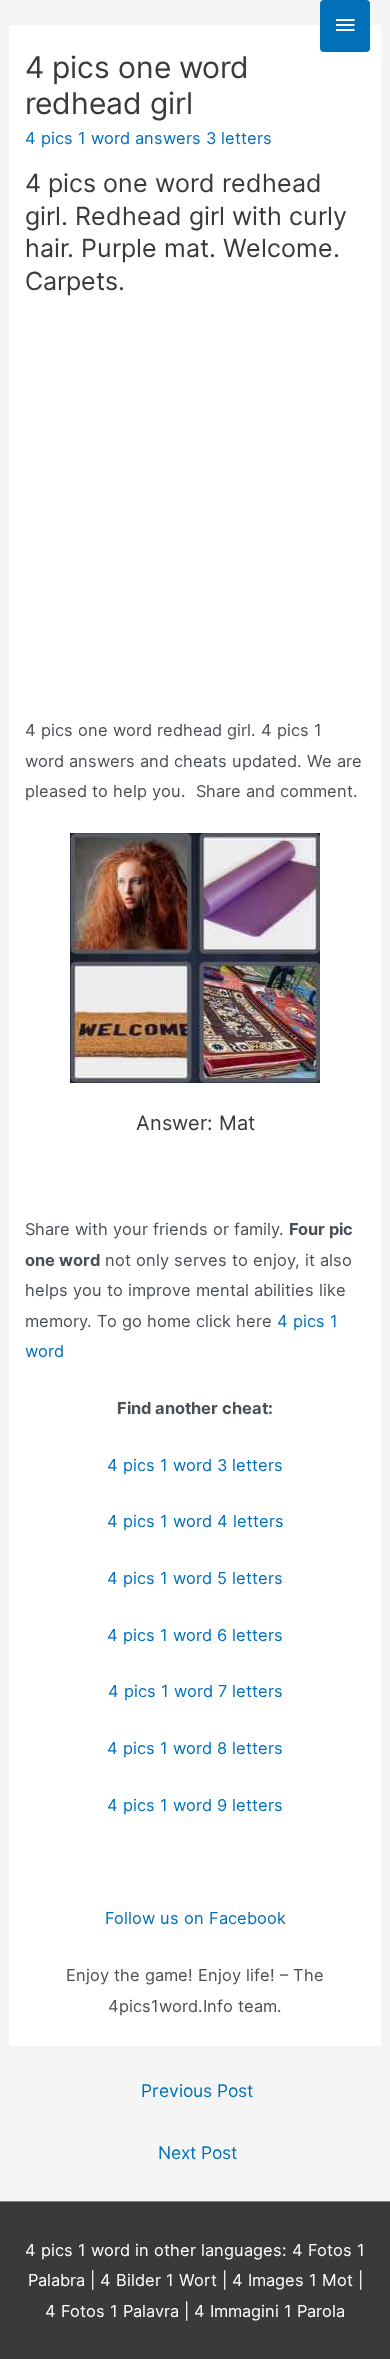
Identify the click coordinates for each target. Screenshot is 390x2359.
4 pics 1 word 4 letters (195, 1521)
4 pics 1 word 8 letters (195, 1748)
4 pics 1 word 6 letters (195, 1635)
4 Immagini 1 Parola (269, 2311)
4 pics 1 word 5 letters (195, 1578)
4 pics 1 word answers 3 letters (148, 138)
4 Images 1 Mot (292, 2280)
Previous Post (197, 2090)
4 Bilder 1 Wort (158, 2280)
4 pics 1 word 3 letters (195, 1465)
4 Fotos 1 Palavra (112, 2311)
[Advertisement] (195, 512)
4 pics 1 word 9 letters (195, 1805)
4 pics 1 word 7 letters (195, 1691)
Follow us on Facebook (195, 1918)
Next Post (197, 2152)
